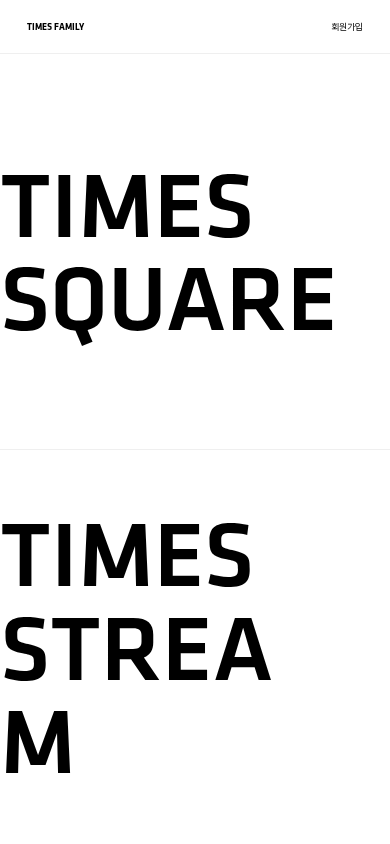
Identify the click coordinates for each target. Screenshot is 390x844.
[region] (195, 422)
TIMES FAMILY (55, 26)
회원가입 (347, 26)
